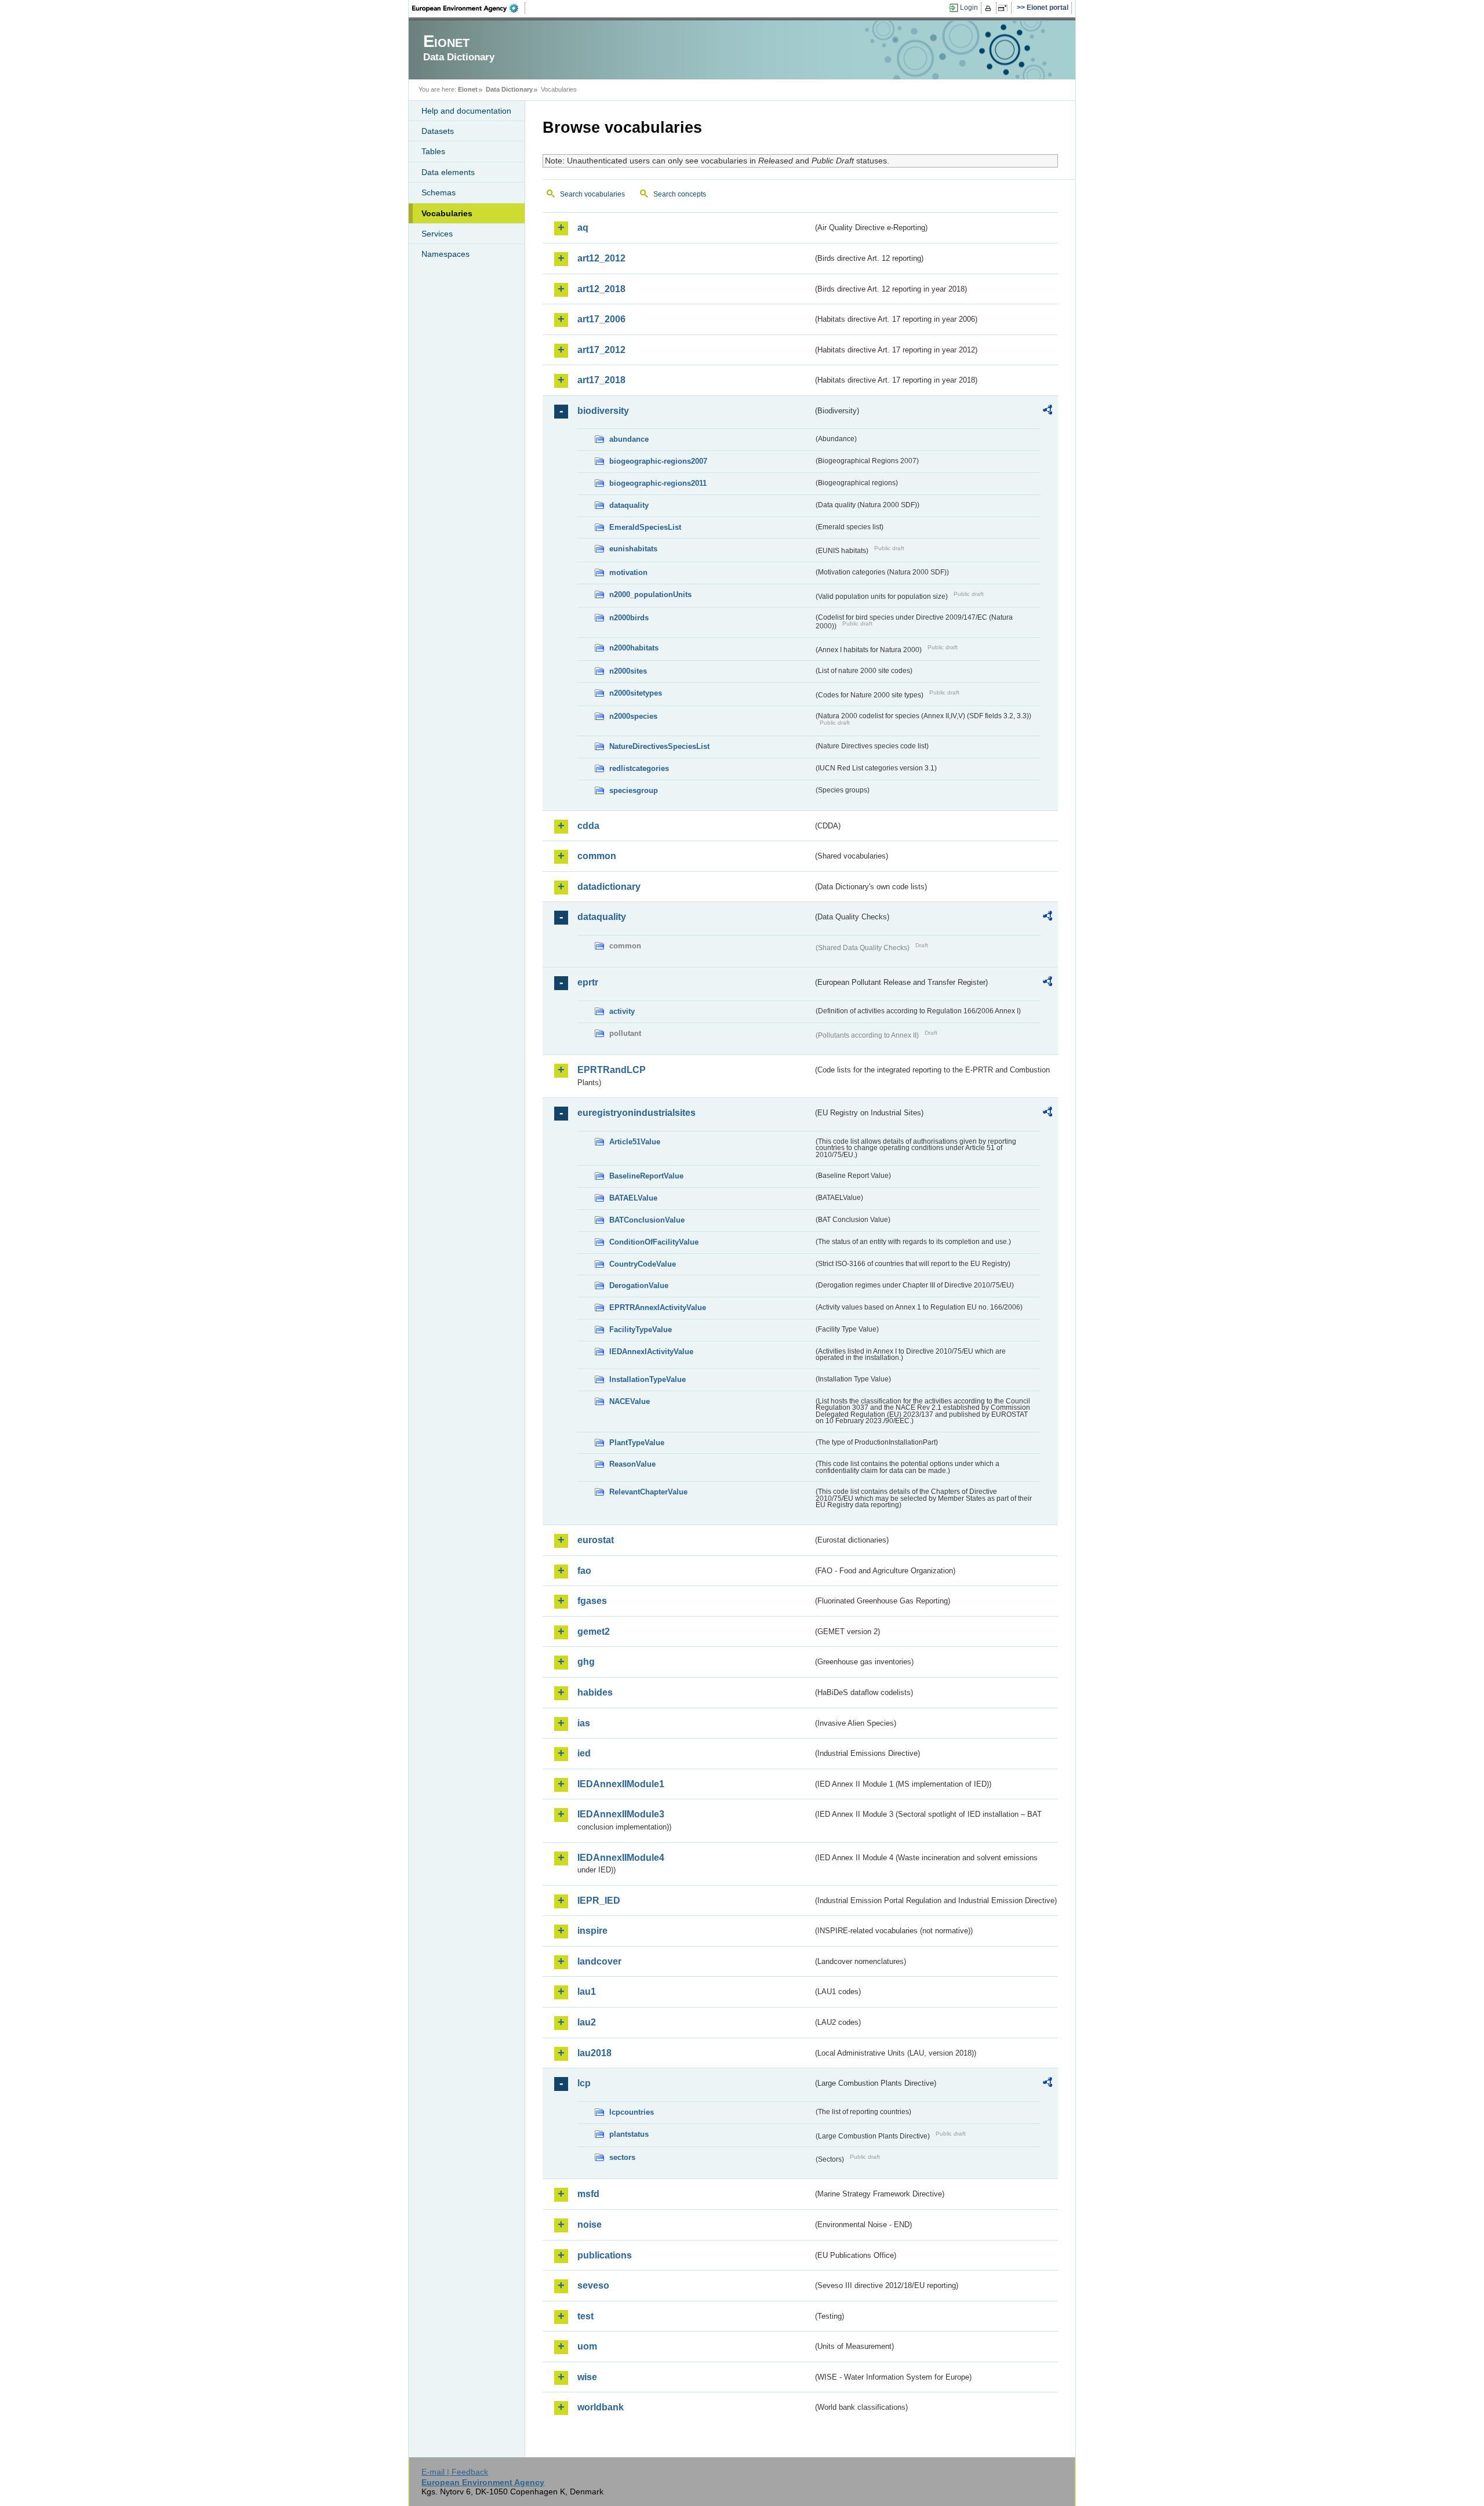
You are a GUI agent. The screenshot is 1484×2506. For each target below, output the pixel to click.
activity (622, 1011)
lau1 (587, 1992)
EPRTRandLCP (612, 1070)
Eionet (468, 89)
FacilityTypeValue (641, 1330)
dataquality (629, 505)
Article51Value (635, 1142)
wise (587, 2377)
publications (605, 2255)
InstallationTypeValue (648, 1379)
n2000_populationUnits (650, 594)
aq (583, 228)
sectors (622, 2157)
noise (590, 2225)
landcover (599, 1961)
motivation (628, 572)
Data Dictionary (509, 89)
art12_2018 (601, 289)
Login (969, 8)
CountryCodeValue (643, 1264)
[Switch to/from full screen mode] (1005, 8)
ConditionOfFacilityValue (654, 1242)
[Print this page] (990, 8)
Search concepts (680, 194)
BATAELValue (633, 1198)
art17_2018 (601, 380)
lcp (584, 2083)
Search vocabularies (592, 194)
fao (584, 1571)
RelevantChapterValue (648, 1492)
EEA (469, 8)
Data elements (448, 172)
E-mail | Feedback (455, 2472)
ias (584, 1723)
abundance (629, 439)
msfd (588, 2194)
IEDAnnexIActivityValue (651, 1352)
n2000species (633, 716)
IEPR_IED (599, 1901)
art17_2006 (601, 319)
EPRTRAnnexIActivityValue (658, 1307)
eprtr (588, 982)
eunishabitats (633, 549)
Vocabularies (447, 213)
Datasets (438, 131)
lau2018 (594, 2053)
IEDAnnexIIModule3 (621, 1814)
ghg (586, 1662)
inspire (592, 1931)
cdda (588, 826)
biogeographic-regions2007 (658, 461)
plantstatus (629, 2134)
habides (595, 1692)
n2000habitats (634, 648)
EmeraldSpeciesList (645, 527)
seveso (593, 2285)
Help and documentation (466, 111)
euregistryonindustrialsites (636, 1113)
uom (587, 2346)
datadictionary (609, 887)
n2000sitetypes (636, 693)
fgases (592, 1601)
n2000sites (628, 671)
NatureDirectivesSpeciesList (659, 746)
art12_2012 (601, 258)
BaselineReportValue (646, 1176)
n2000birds (629, 618)
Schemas (439, 192)
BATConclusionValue (647, 1220)
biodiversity (603, 411)
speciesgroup (634, 790)
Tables (433, 151)
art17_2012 (601, 350)
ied (584, 1753)
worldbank (601, 2407)
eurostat (596, 1540)
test (585, 2316)
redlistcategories (639, 768)
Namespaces (445, 254)
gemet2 (594, 1632)
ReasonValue (632, 1464)
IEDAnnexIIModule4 (621, 1858)
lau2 (587, 2022)
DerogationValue (639, 1285)
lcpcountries (632, 2112)
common (597, 856)
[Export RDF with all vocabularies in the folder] (1047, 412)
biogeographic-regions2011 (658, 483)
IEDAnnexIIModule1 (621, 1784)
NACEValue (630, 1401)
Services (437, 234)
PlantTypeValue (637, 1443)
